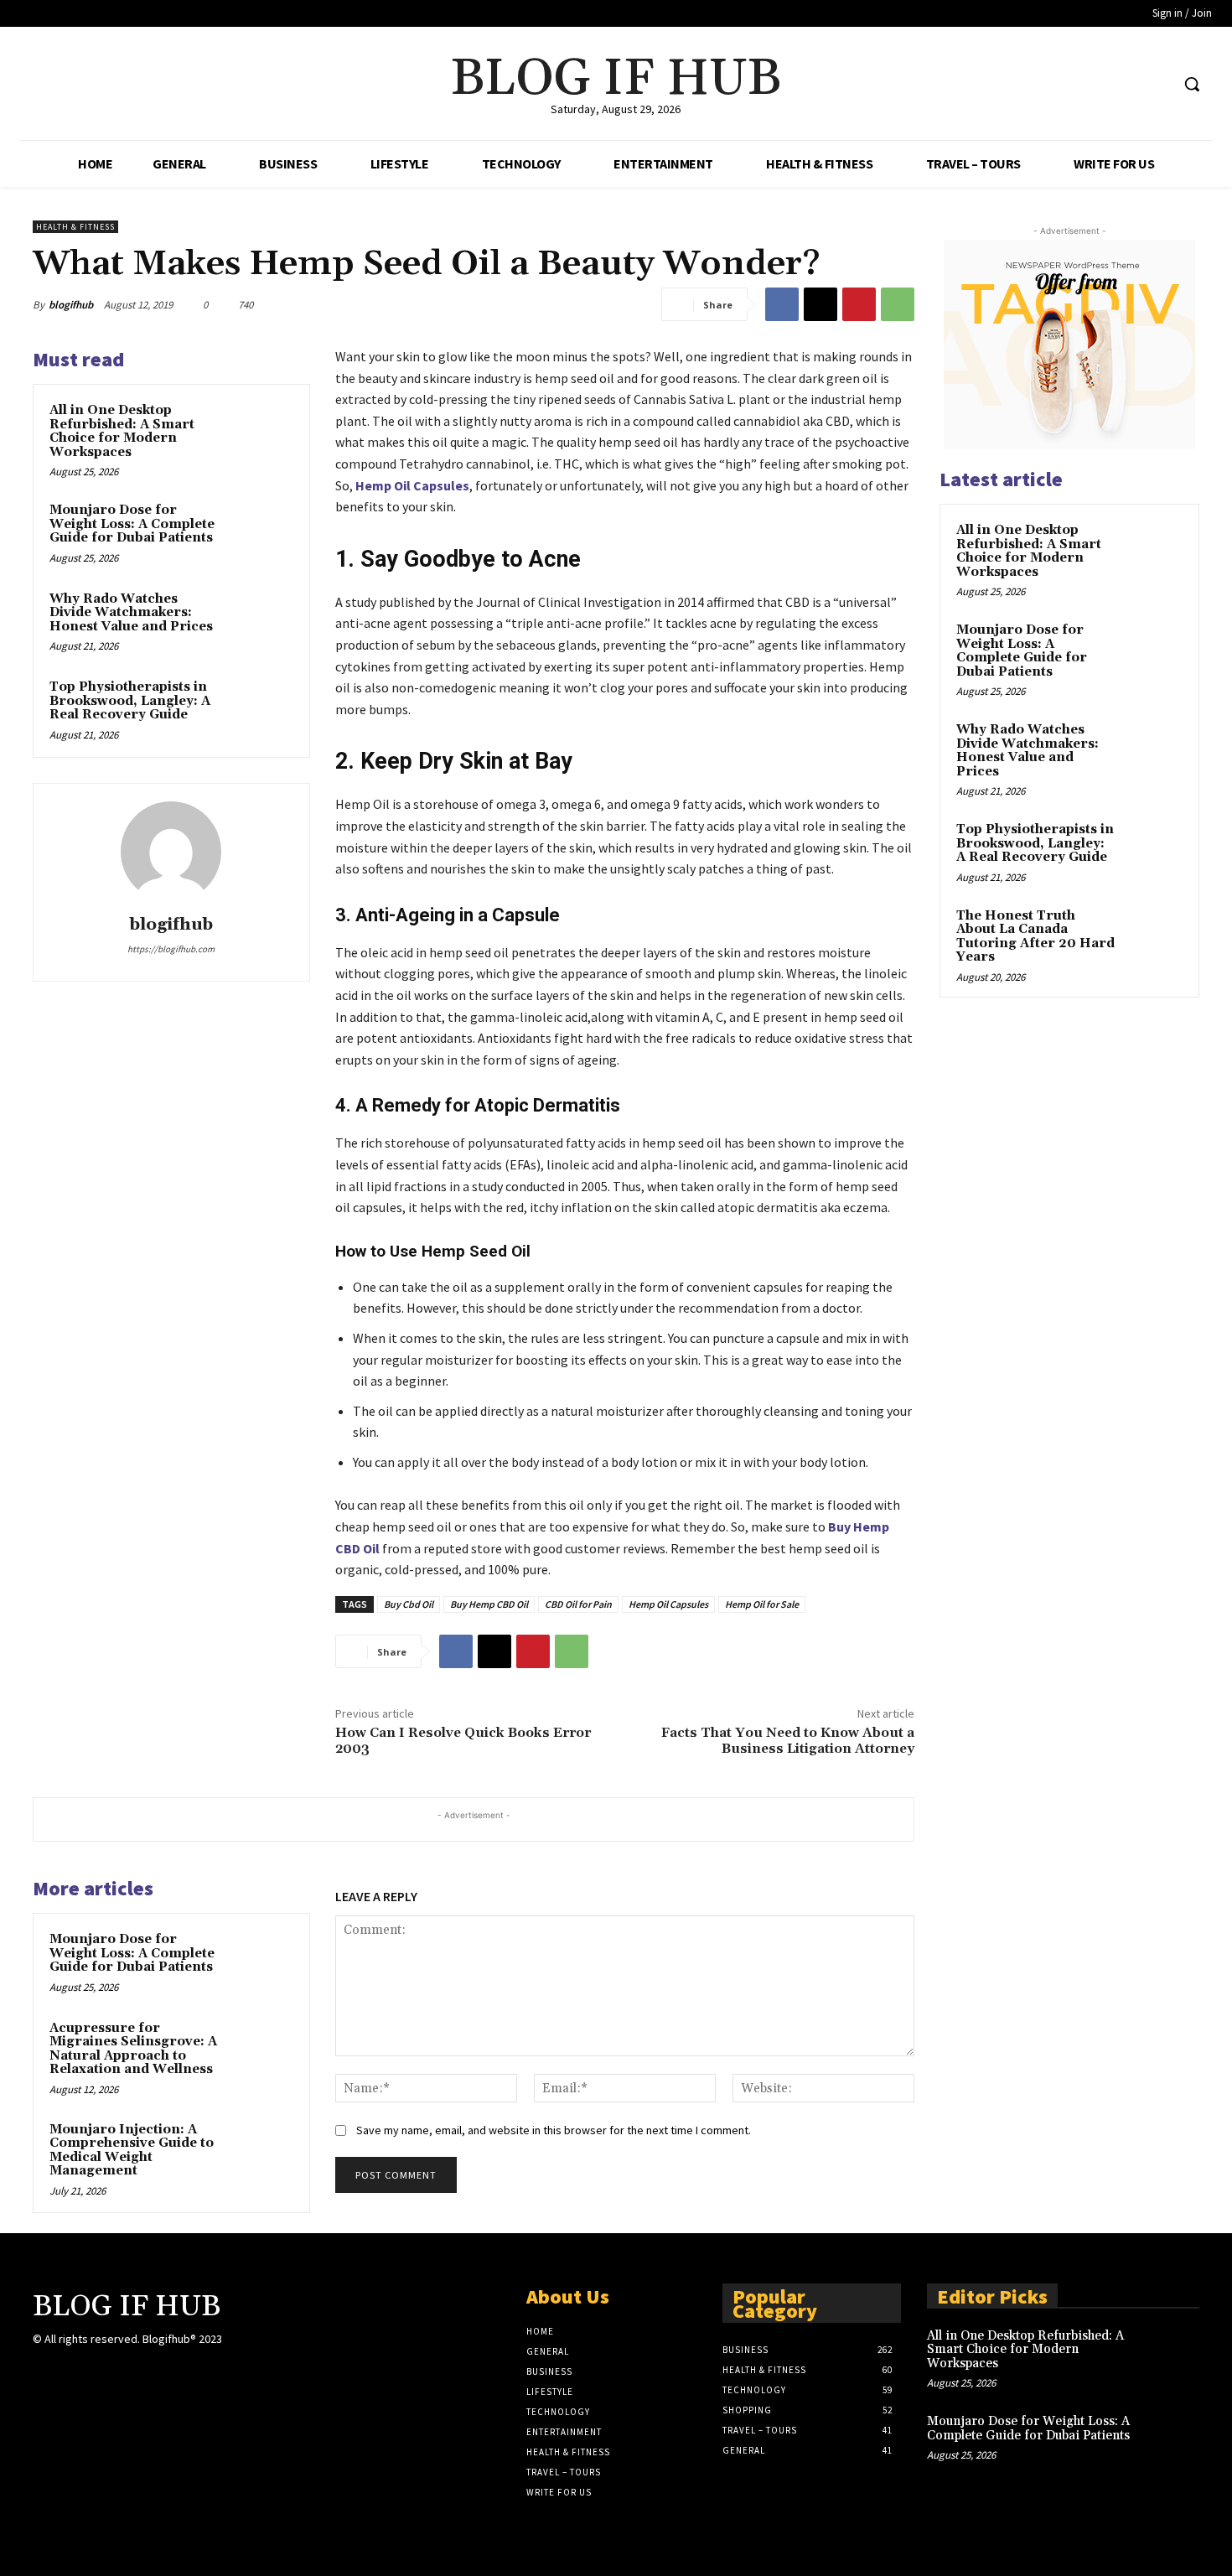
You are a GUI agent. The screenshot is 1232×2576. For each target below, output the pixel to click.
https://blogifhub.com (171, 949)
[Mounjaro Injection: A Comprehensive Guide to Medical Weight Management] (261, 2152)
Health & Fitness (75, 227)
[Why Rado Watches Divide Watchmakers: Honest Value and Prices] (261, 621)
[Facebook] (1093, 84)
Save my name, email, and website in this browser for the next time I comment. (554, 2130)
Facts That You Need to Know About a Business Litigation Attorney (788, 1741)
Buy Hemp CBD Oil (489, 1604)
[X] (1125, 84)
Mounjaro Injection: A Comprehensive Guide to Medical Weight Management (132, 2151)
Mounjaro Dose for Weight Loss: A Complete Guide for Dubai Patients (132, 524)
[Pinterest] (859, 304)
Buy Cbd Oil (409, 1604)
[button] (1192, 84)
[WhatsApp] (898, 304)
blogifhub (71, 305)
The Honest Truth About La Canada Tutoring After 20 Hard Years (1035, 937)
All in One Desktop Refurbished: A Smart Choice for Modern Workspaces (122, 431)
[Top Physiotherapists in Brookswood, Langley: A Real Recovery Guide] (261, 709)
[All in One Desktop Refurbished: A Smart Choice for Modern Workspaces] (261, 433)
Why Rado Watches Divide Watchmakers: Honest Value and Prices (131, 613)
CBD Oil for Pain (578, 1604)
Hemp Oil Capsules (412, 485)
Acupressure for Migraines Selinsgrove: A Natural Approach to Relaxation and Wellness (133, 2049)
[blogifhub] (171, 852)
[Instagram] (262, 2354)
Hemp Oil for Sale (762, 1604)
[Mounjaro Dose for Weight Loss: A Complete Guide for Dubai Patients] (261, 532)
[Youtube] (1156, 84)
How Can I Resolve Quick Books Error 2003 (463, 1741)
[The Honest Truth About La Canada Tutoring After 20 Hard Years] (1153, 936)
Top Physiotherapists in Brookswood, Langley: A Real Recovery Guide (130, 701)
